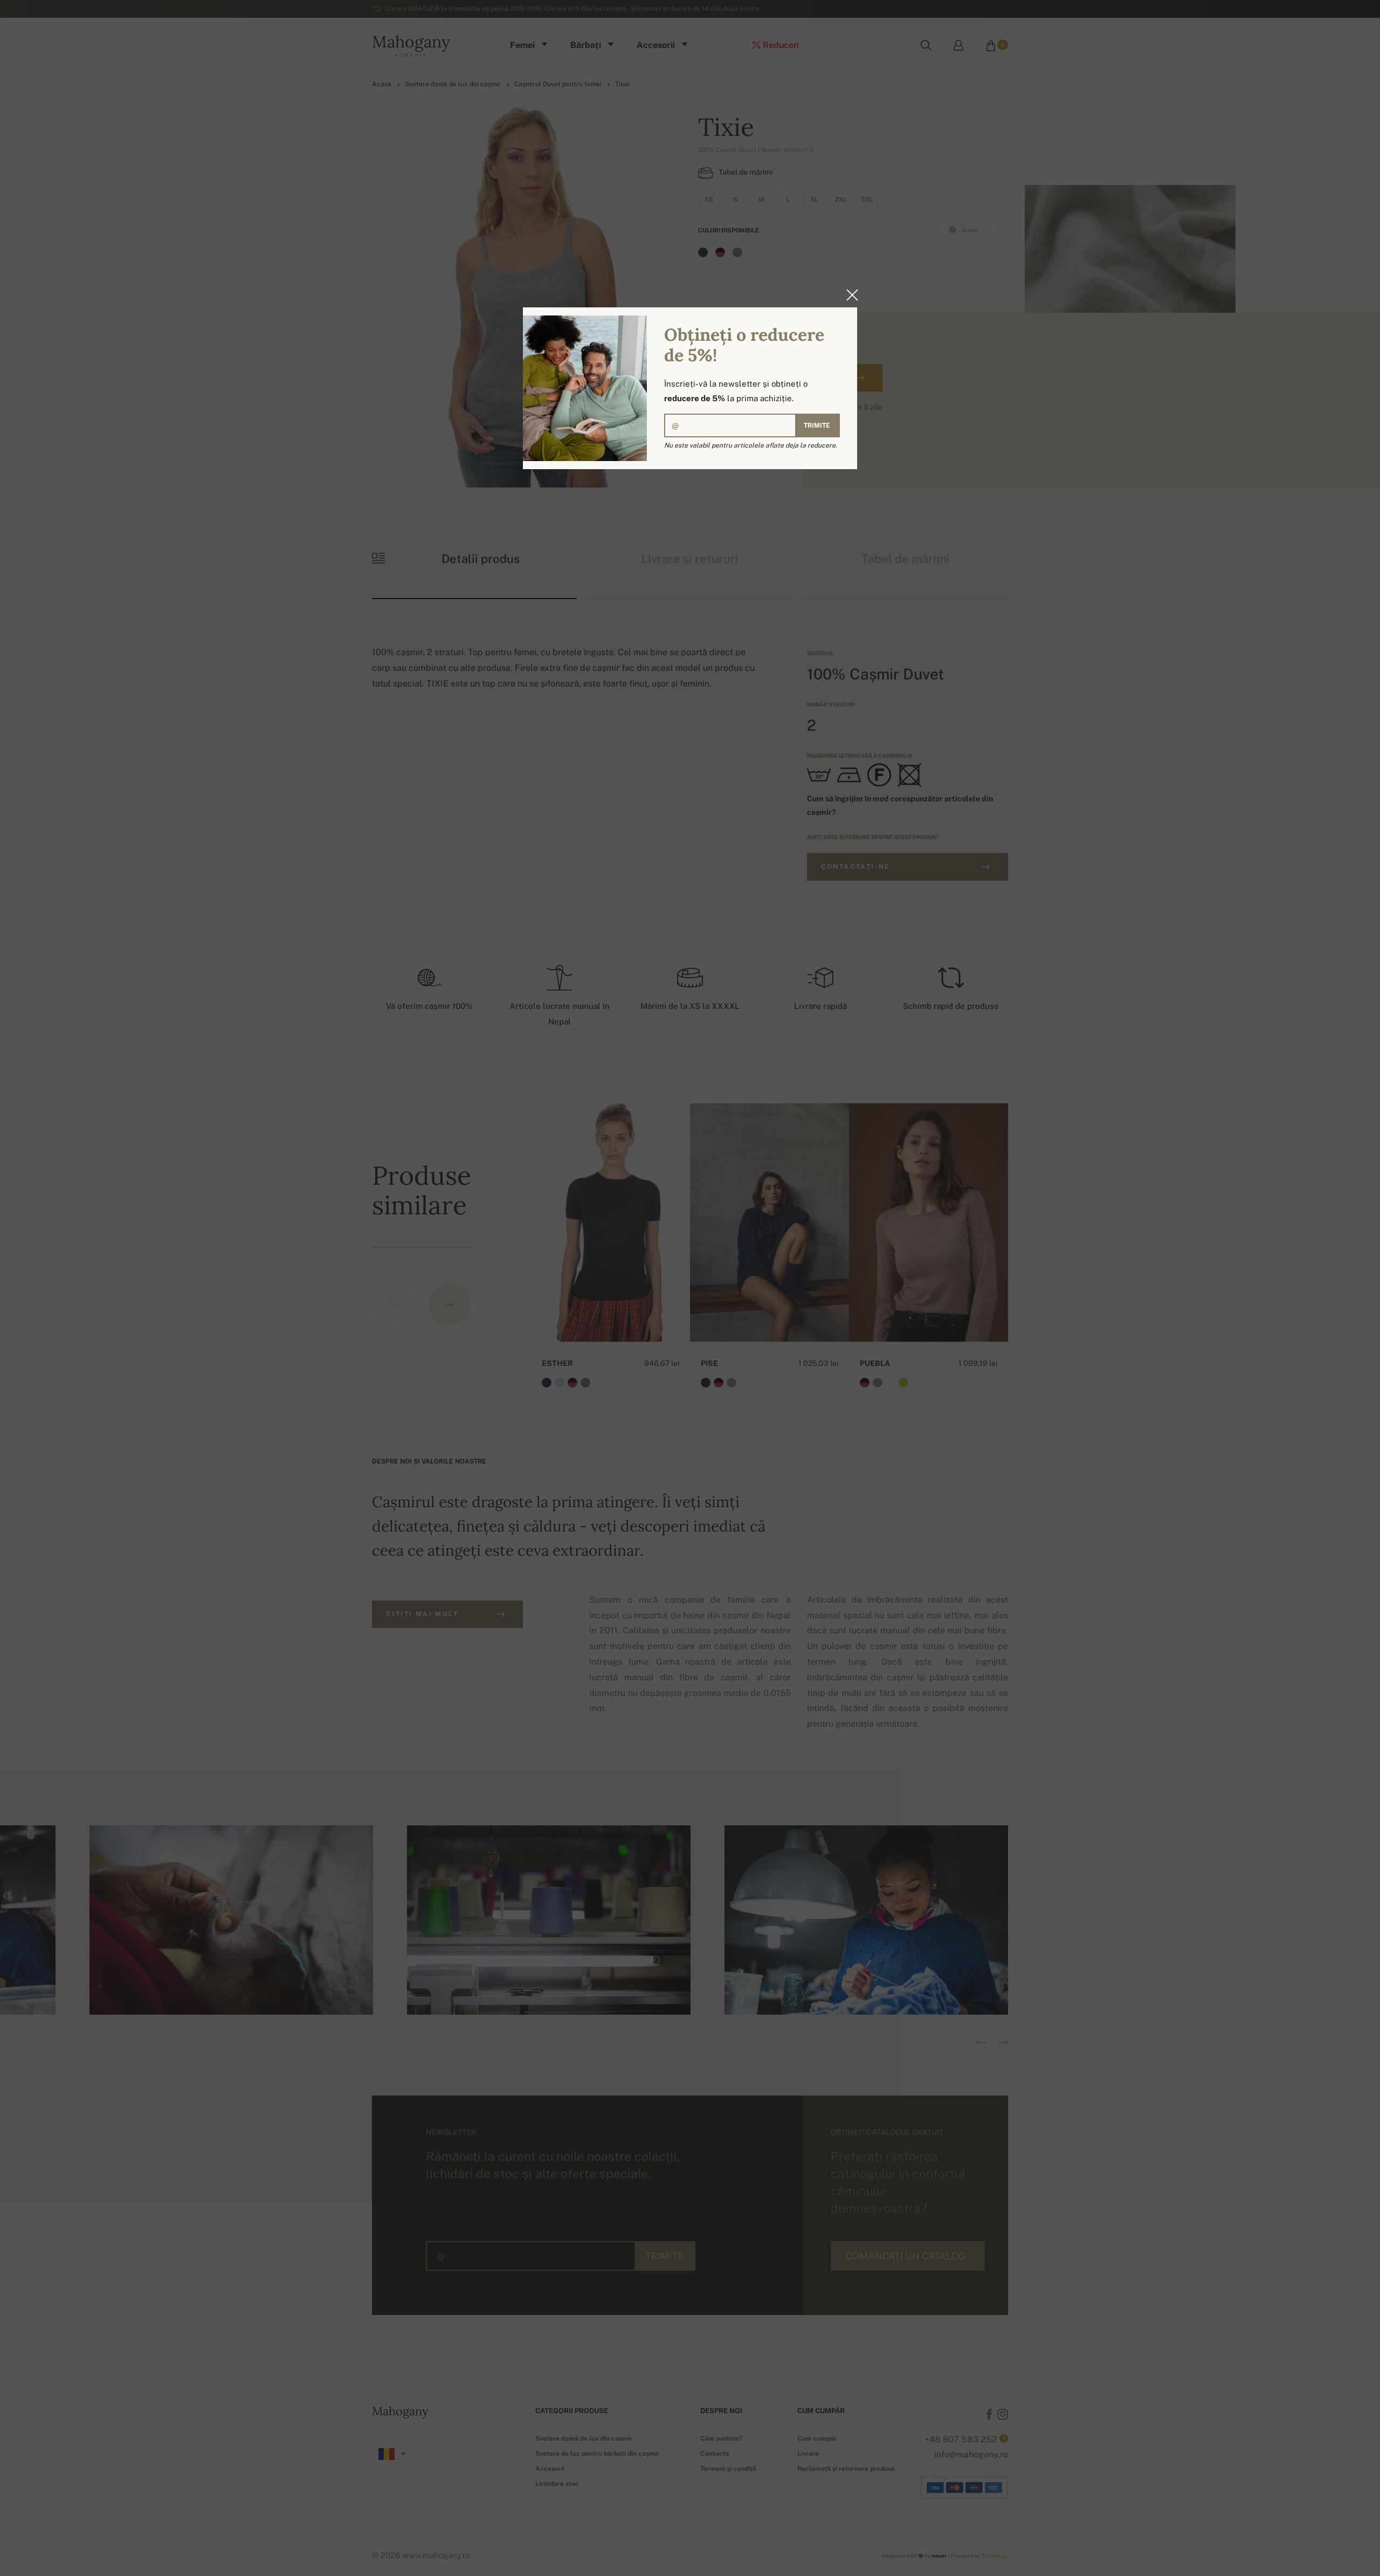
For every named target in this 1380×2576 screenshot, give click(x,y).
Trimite (817, 425)
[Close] (849, 295)
